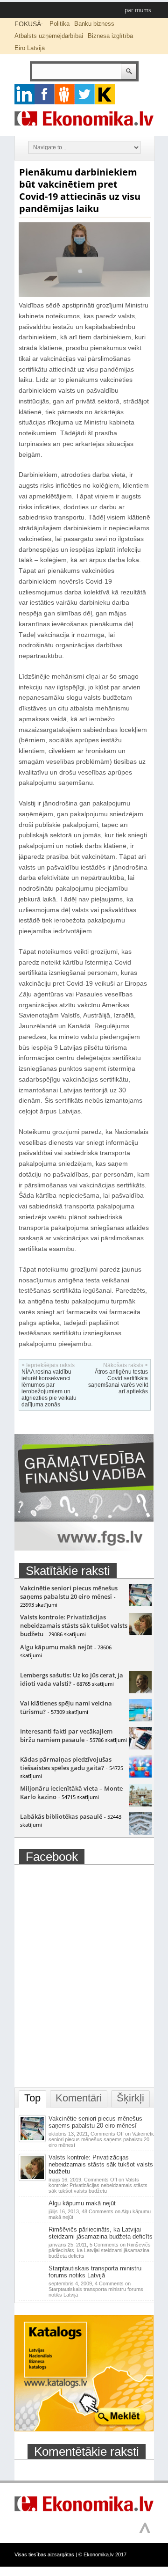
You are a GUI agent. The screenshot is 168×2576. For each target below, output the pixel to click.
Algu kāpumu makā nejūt (56, 1647)
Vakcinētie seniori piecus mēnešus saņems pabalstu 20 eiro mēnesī (69, 1592)
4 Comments (96, 2289)
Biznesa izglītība (110, 36)
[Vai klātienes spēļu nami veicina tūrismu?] (140, 1719)
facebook (45, 94)
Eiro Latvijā (30, 48)
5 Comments (100, 2250)
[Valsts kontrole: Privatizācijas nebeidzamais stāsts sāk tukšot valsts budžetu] (140, 1633)
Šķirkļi (130, 2098)
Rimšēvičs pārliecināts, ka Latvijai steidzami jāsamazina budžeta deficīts (101, 2233)
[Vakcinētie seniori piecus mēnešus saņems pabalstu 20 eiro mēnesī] (140, 1604)
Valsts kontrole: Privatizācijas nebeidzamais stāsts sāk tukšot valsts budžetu (74, 1625)
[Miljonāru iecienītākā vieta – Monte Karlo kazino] (140, 1804)
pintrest (65, 94)
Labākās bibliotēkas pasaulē (61, 1816)
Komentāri (79, 2098)
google (24, 94)
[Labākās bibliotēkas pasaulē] (140, 1832)
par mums (138, 10)
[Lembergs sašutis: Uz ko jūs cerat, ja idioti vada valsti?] (140, 1691)
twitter (85, 94)
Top (32, 2098)
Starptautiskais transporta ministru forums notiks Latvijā (95, 2272)
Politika (59, 24)
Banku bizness (94, 24)
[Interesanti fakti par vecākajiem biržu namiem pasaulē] (140, 1747)
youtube (105, 94)
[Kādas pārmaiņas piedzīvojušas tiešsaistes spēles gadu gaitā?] (140, 1775)
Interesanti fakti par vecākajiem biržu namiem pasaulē (66, 1735)
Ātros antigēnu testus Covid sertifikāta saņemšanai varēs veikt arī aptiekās (118, 1382)
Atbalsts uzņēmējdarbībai (49, 36)
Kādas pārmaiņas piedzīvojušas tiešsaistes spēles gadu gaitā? (66, 1764)
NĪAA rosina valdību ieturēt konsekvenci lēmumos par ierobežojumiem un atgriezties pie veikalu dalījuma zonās (49, 1388)
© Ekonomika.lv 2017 (102, 2554)
